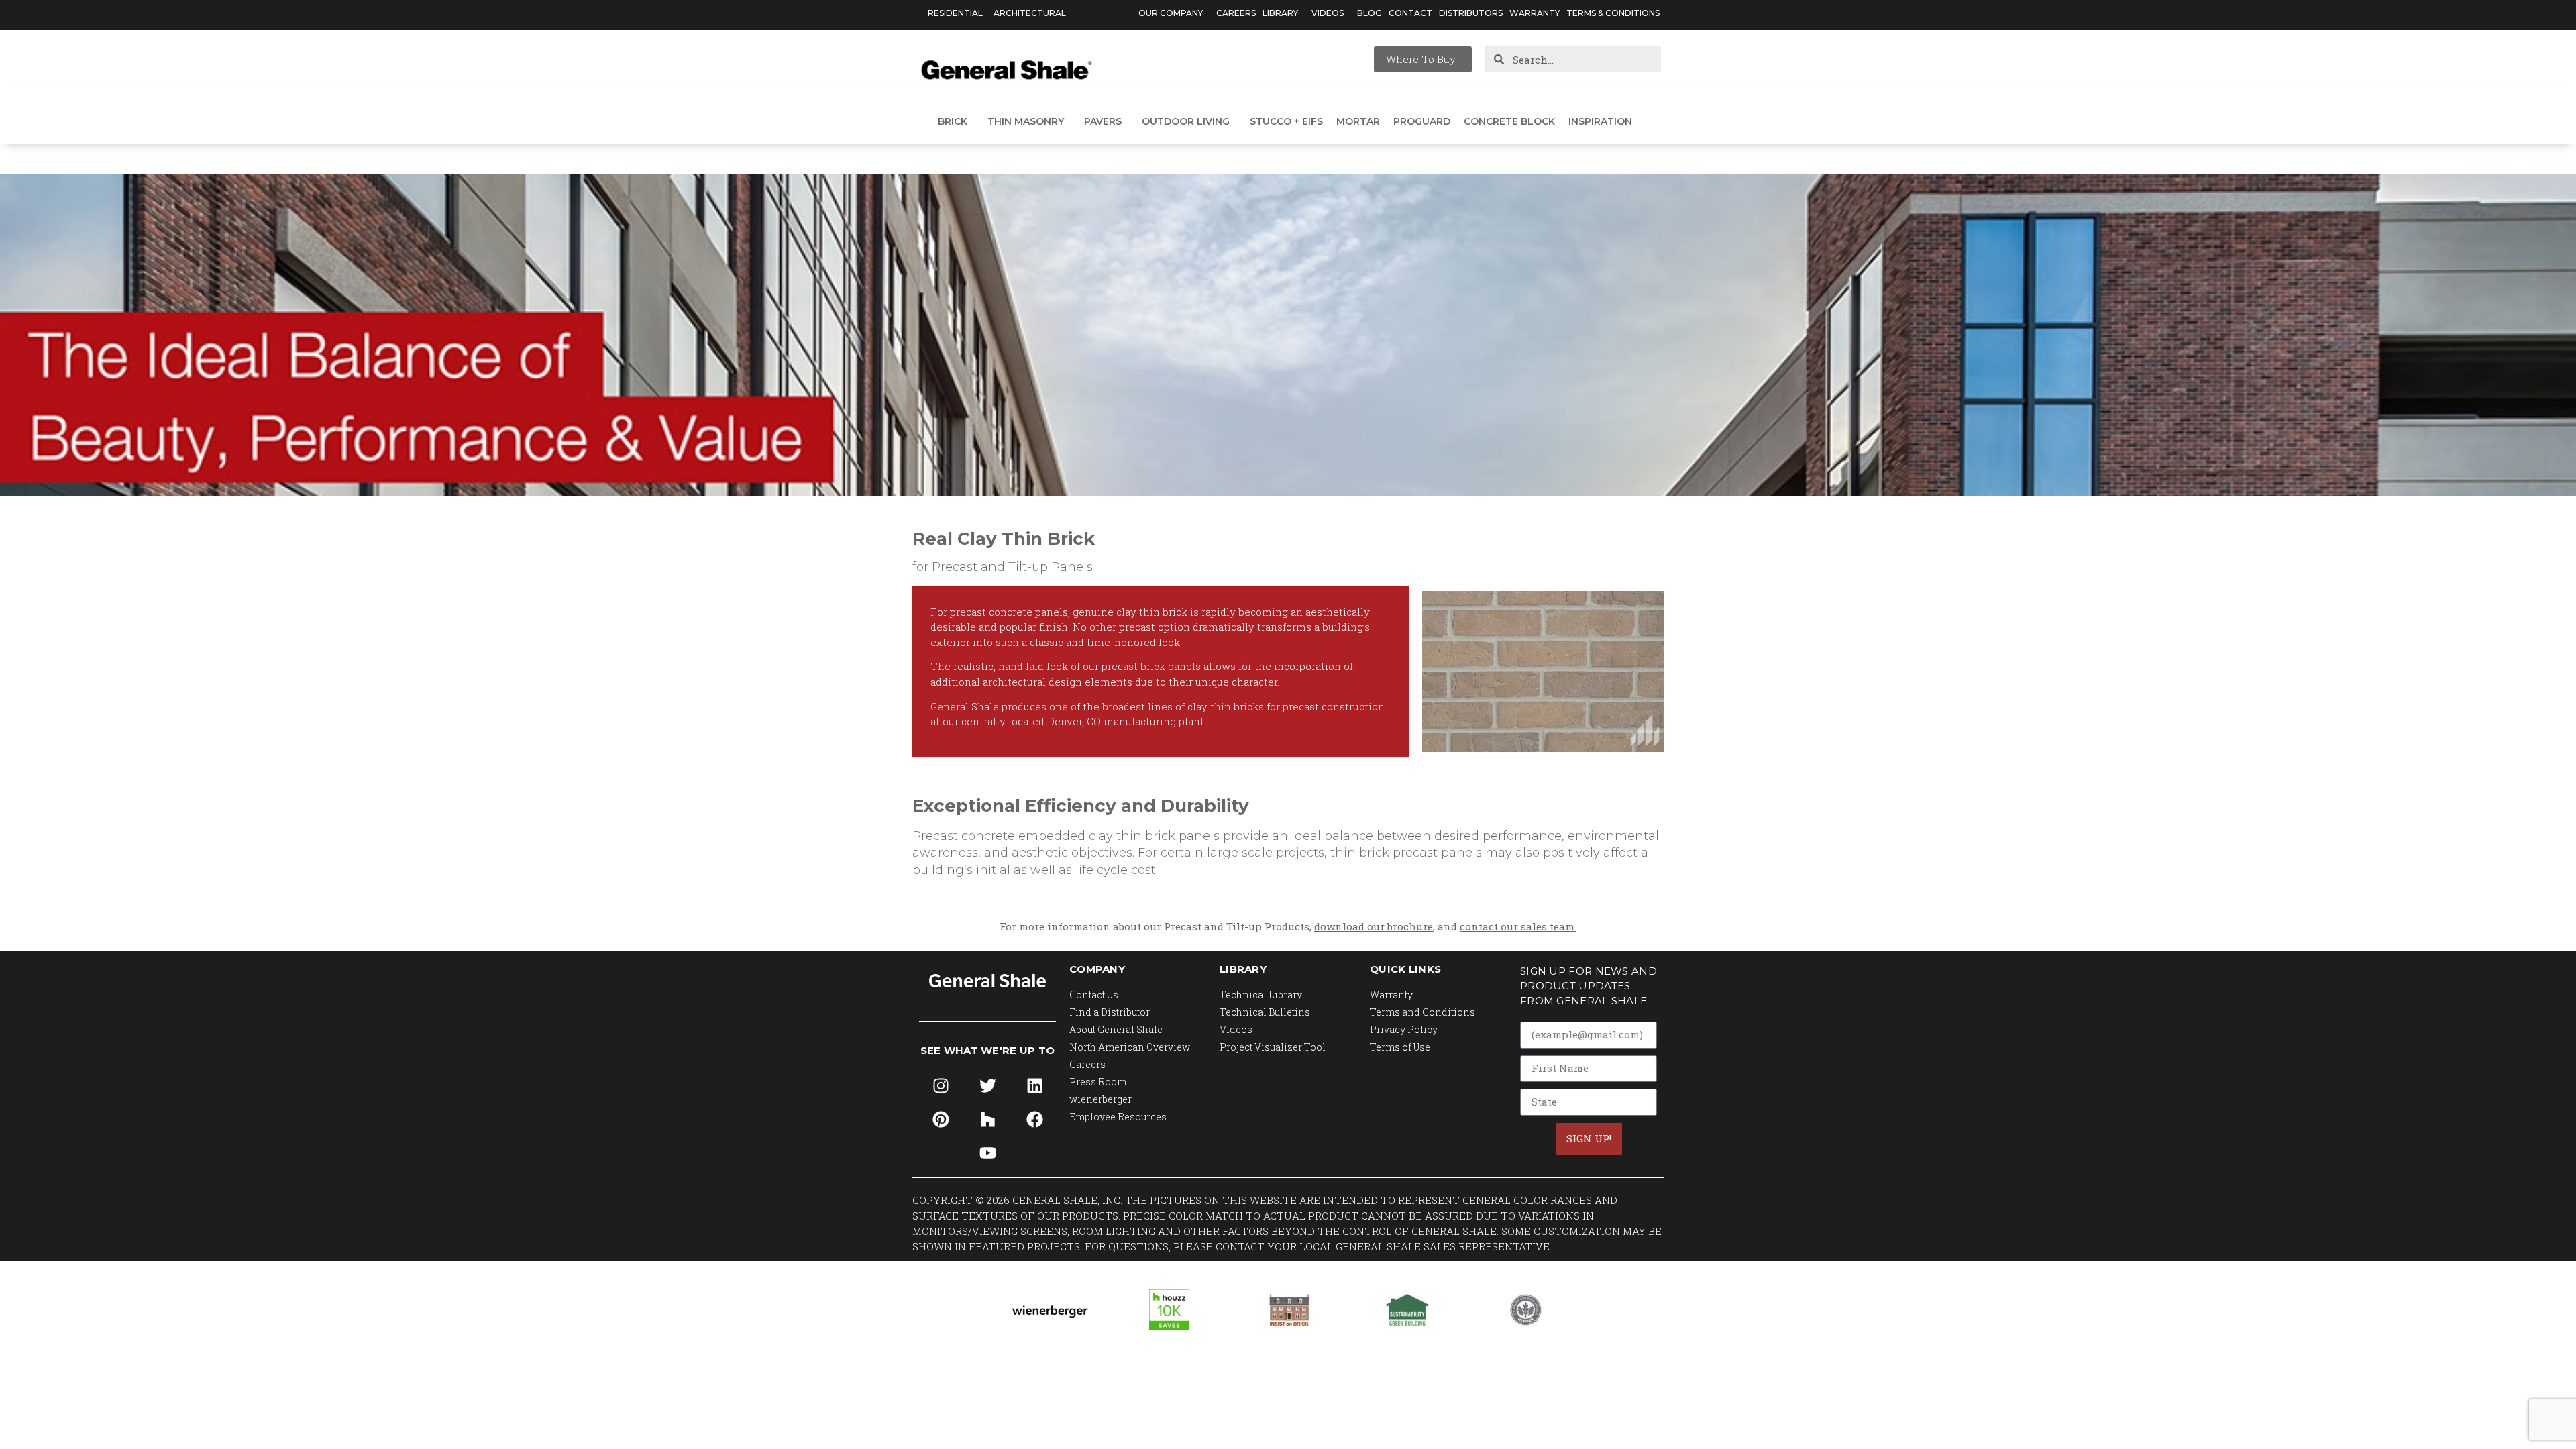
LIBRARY (1280, 13)
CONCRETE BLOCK (1509, 121)
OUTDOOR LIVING (1186, 121)
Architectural (1030, 13)
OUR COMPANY (1171, 13)
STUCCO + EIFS (1286, 121)
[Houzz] (987, 1119)
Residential (955, 13)
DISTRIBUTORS (1471, 13)
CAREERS (1236, 13)
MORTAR (1358, 121)
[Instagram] (941, 1085)
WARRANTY (1535, 13)
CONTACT (1410, 13)
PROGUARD (1422, 121)
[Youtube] (987, 1152)
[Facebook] (1034, 1119)
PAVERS (1103, 121)
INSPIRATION (1600, 121)
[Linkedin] (1034, 1085)
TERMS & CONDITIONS (1613, 13)
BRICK (953, 121)
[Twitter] (987, 1085)
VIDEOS (1328, 13)
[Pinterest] (941, 1119)
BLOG (1370, 13)
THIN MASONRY (1026, 121)
